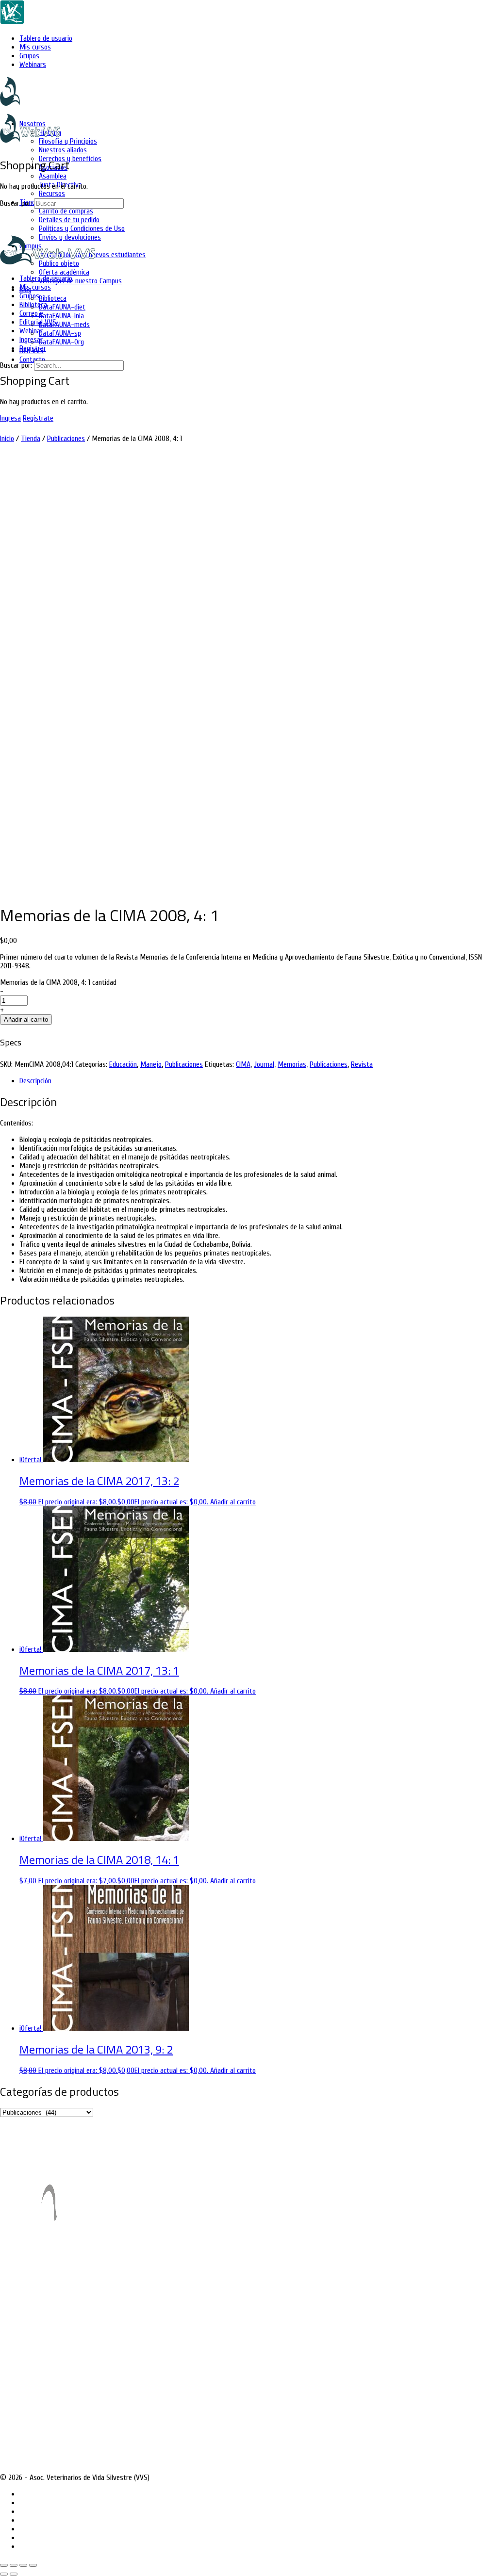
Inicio (7, 439)
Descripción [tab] (35, 1081)
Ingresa (10, 418)
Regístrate (38, 418)
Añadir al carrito (26, 1019)
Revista (362, 1064)
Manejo (151, 1064)
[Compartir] (23, 2565)
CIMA (243, 1064)
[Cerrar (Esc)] (33, 2565)
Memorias (292, 1064)
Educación (123, 1064)
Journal (264, 1064)
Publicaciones (66, 439)
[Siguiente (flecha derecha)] (14, 2574)
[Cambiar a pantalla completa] (14, 2565)
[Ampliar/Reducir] (4, 2565)
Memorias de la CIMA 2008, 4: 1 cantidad (58, 982)
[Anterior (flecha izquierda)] (4, 2574)
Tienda (31, 439)
